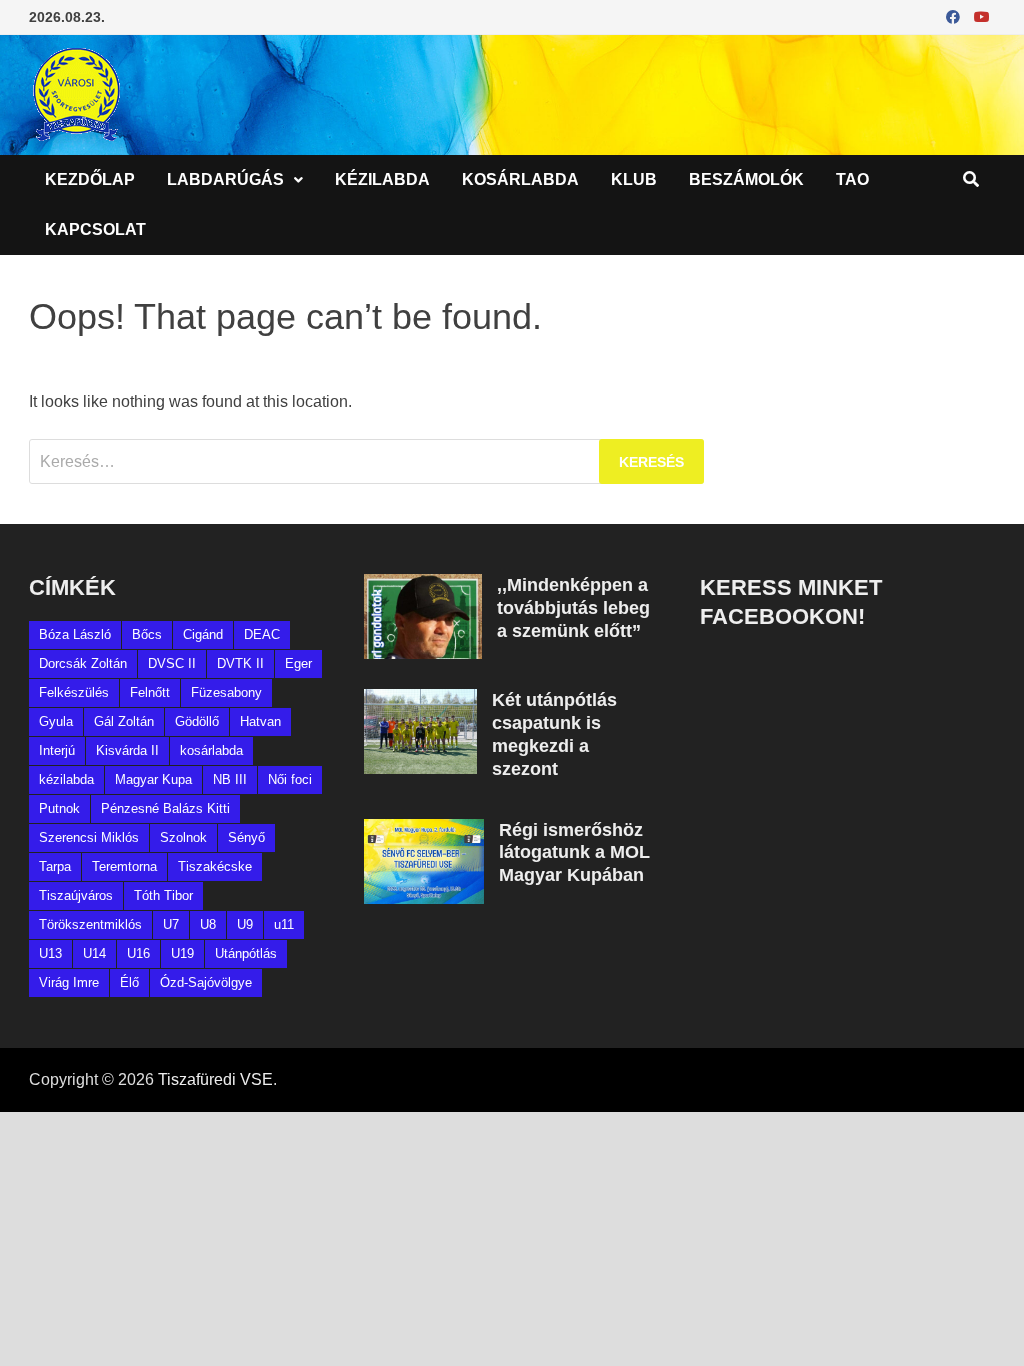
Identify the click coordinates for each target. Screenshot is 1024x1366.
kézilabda (66, 779)
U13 (50, 953)
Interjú (57, 750)
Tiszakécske (215, 866)
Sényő (246, 837)
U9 (245, 924)
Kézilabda (382, 179)
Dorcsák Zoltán (83, 663)
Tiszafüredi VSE (215, 1079)
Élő (129, 982)
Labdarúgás (225, 179)
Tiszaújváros (76, 895)
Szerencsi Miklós (89, 837)
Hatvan (260, 721)
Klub (634, 179)
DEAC (262, 634)
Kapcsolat (95, 229)
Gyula (56, 721)
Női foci (290, 779)
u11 (284, 924)
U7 (171, 924)
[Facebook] (955, 16)
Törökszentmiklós (90, 924)
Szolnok (183, 837)
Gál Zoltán (124, 721)
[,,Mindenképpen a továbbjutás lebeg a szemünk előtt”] (423, 585)
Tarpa (55, 866)
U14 (94, 953)
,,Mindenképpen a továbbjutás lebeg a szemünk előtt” (573, 608)
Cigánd (203, 634)
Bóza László (75, 634)
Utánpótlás (246, 953)
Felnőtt (150, 692)
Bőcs (147, 634)
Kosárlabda (520, 179)
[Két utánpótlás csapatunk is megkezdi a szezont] (420, 700)
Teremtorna (124, 866)
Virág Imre (69, 982)
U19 (182, 953)
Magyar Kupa (153, 779)
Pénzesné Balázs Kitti (165, 808)
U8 (208, 924)
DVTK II (240, 663)
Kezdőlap (90, 179)
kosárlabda (211, 750)
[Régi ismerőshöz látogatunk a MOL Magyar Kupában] (424, 830)
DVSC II (172, 663)
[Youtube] (982, 16)
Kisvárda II (127, 750)
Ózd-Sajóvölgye (206, 982)
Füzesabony (226, 692)
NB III (230, 779)
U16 (138, 953)
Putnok (59, 808)
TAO (852, 179)
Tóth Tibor (163, 895)
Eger (298, 663)
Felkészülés (74, 692)
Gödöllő (197, 721)
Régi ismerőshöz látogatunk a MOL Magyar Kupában (574, 853)
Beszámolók (746, 179)
